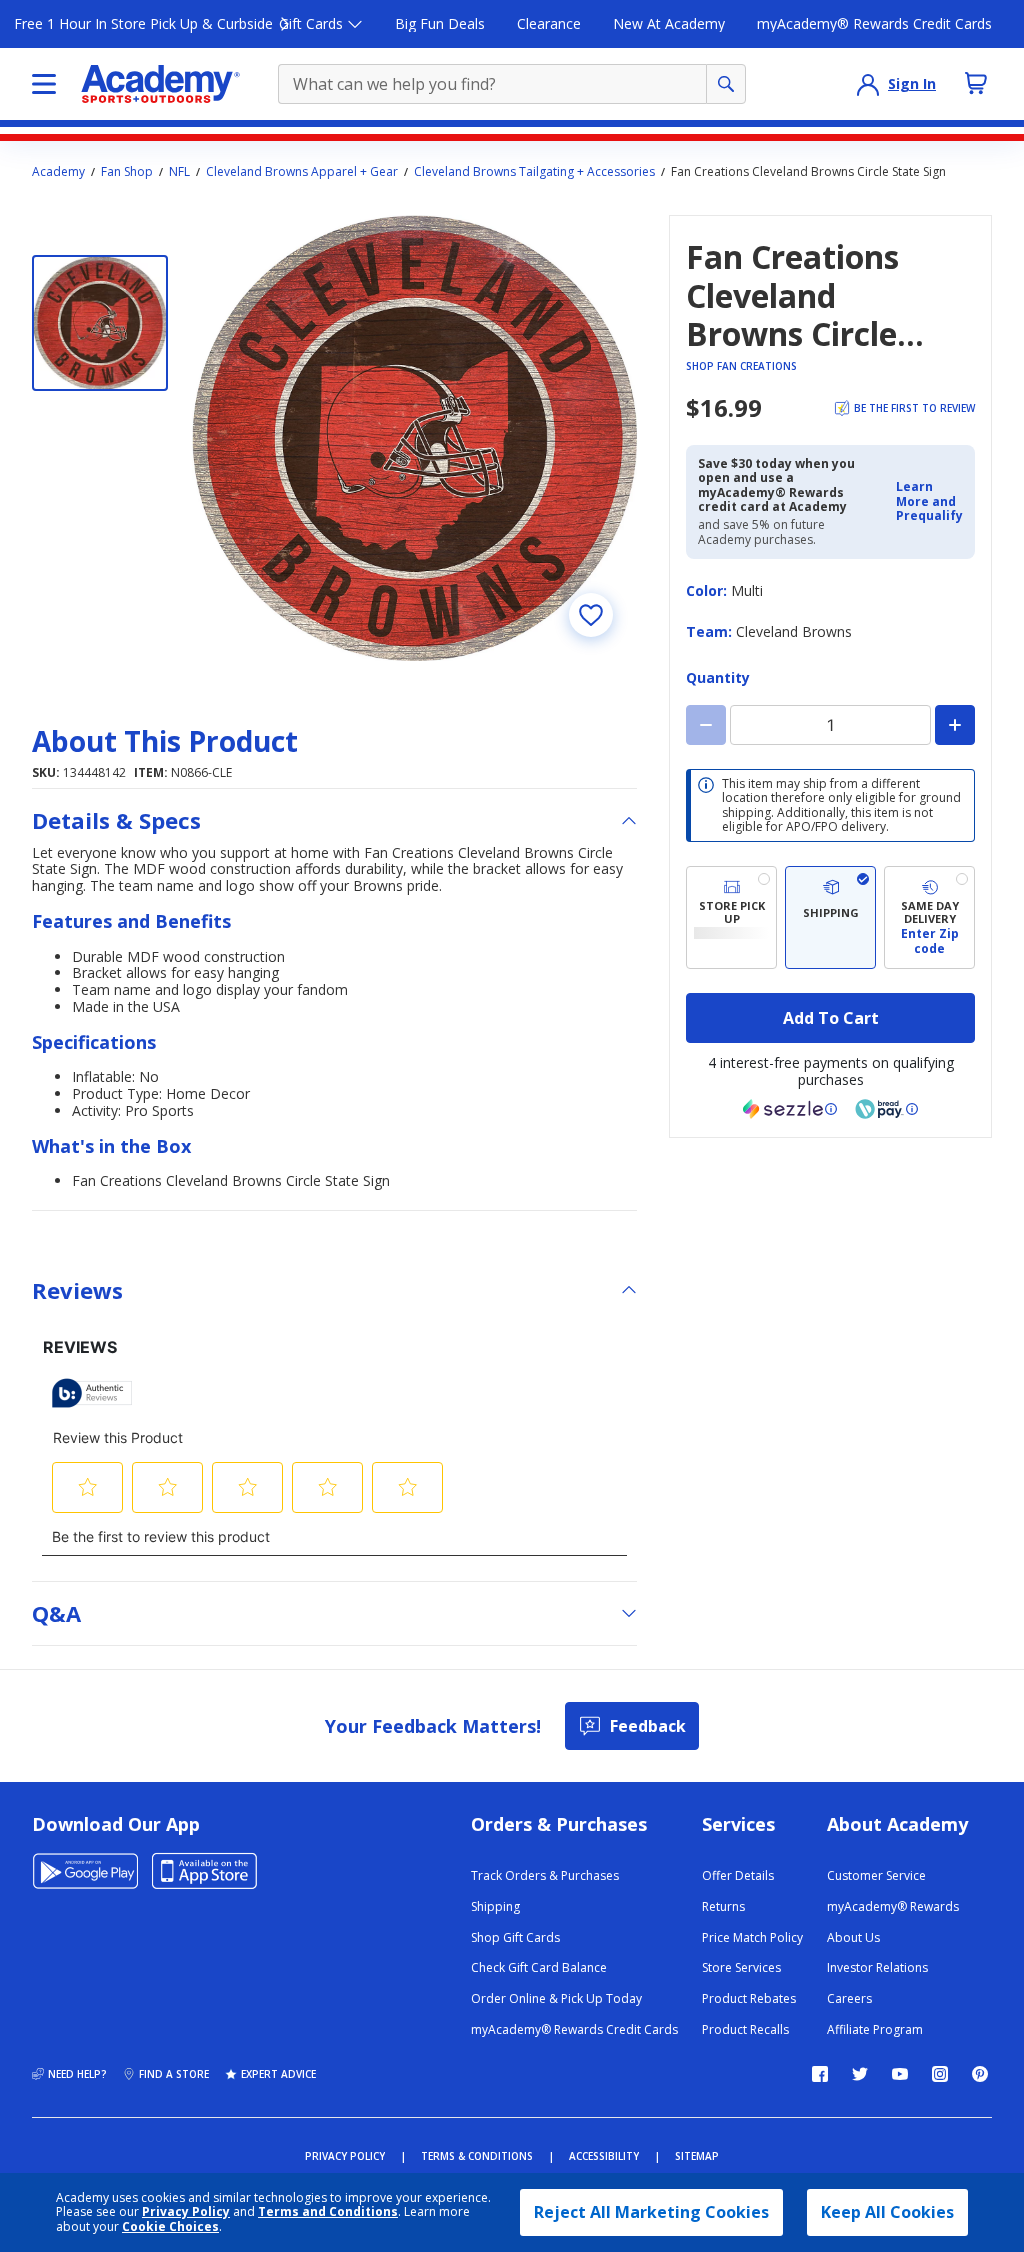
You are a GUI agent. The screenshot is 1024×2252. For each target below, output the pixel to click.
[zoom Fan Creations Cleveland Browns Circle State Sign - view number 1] (414, 437)
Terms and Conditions (328, 2211)
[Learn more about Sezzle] (790, 1109)
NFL (179, 172)
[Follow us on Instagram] (940, 2074)
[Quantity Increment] (955, 725)
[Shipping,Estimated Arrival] (830, 917)
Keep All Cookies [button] (887, 2212)
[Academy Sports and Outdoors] (160, 84)
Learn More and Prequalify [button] (929, 501)
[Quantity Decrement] (706, 725)
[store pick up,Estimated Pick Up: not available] (731, 917)
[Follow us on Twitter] (860, 2074)
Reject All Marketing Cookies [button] (651, 2212)
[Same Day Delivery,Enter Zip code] (929, 917)
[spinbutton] (830, 725)
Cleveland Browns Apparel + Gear (302, 172)
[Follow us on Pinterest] (980, 2074)
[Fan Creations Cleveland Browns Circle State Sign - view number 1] (100, 323)
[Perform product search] (726, 84)
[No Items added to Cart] (976, 83)
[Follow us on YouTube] (900, 2074)
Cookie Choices (170, 2227)
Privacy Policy (186, 2211)
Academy (58, 172)
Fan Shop (127, 172)
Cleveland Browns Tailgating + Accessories (534, 172)
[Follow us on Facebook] (820, 2074)
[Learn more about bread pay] (887, 1109)
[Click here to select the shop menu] (44, 84)
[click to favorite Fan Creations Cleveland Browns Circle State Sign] (591, 615)
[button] (929, 501)
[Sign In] (868, 84)
